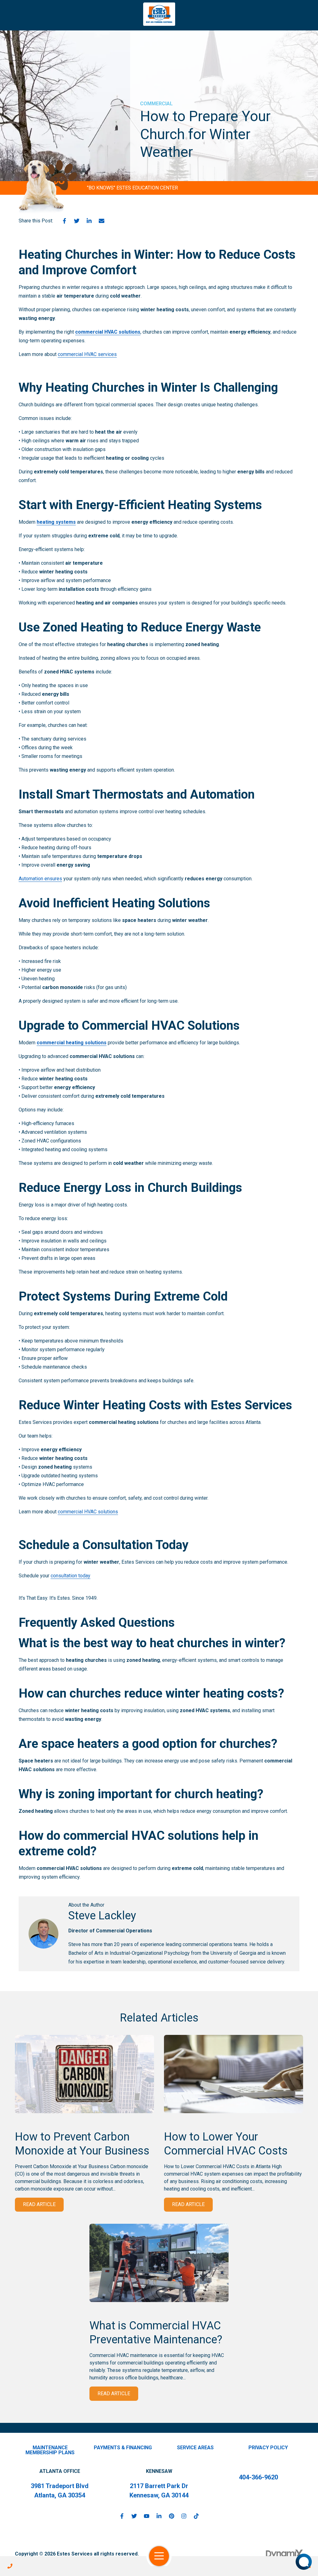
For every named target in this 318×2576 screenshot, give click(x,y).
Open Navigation (159, 2556)
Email (102, 221)
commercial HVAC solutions (108, 332)
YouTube (147, 2516)
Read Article (39, 2204)
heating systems (56, 522)
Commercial (156, 104)
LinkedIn (89, 221)
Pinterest (171, 2516)
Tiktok (196, 2516)
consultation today (70, 1576)
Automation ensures (40, 879)
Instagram (184, 2516)
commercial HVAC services (87, 354)
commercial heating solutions (72, 1043)
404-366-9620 (258, 2477)
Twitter (77, 221)
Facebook (64, 221)
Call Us (10, 2566)
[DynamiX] (284, 2554)
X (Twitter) (134, 2516)
